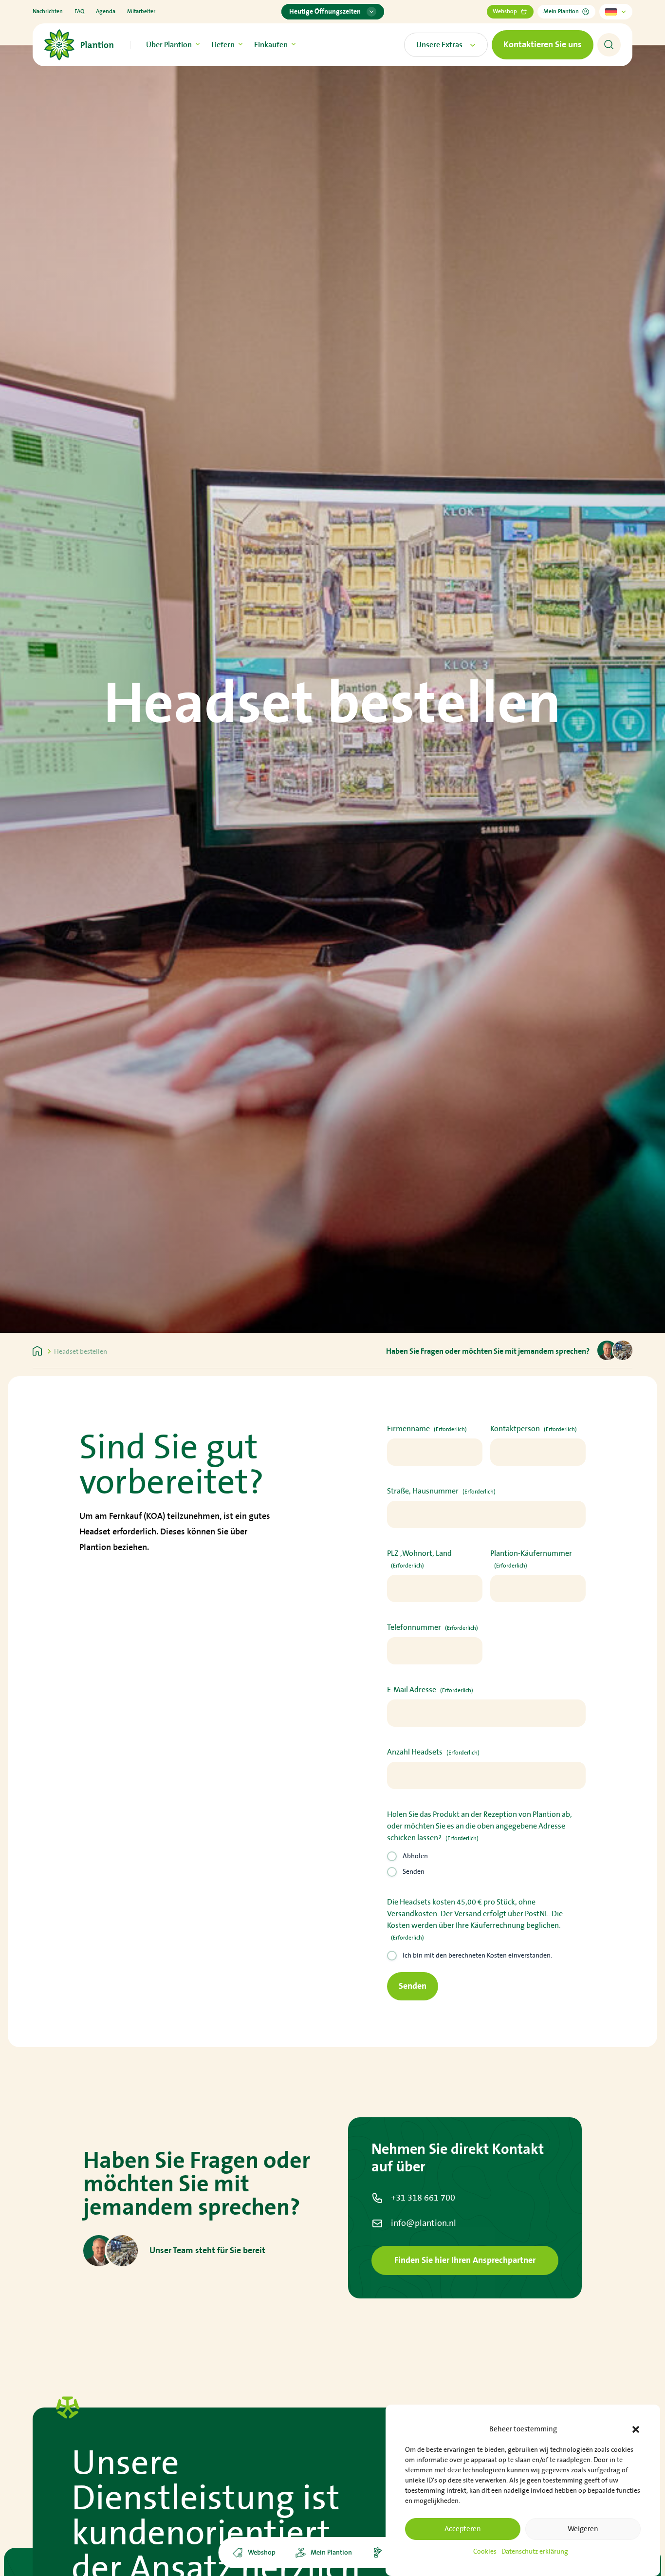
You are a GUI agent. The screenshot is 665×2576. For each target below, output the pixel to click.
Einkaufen (271, 45)
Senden (414, 1872)
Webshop (505, 11)
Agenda (106, 11)
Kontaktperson (534, 1429)
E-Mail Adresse (430, 1690)
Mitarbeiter (141, 11)
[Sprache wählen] (616, 12)
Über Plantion (169, 45)
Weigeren (583, 2529)
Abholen (415, 1856)
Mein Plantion (561, 11)
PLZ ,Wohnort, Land (419, 1559)
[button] (636, 2429)
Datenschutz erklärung (535, 2551)
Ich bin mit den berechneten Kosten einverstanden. (477, 1956)
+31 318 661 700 (423, 2198)
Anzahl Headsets (433, 1752)
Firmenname (427, 1429)
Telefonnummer (433, 1627)
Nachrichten (48, 11)
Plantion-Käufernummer (531, 1559)
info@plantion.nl (424, 2223)
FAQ (79, 11)
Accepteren (463, 2529)
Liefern (223, 45)
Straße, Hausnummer (441, 1491)
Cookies (485, 2551)
